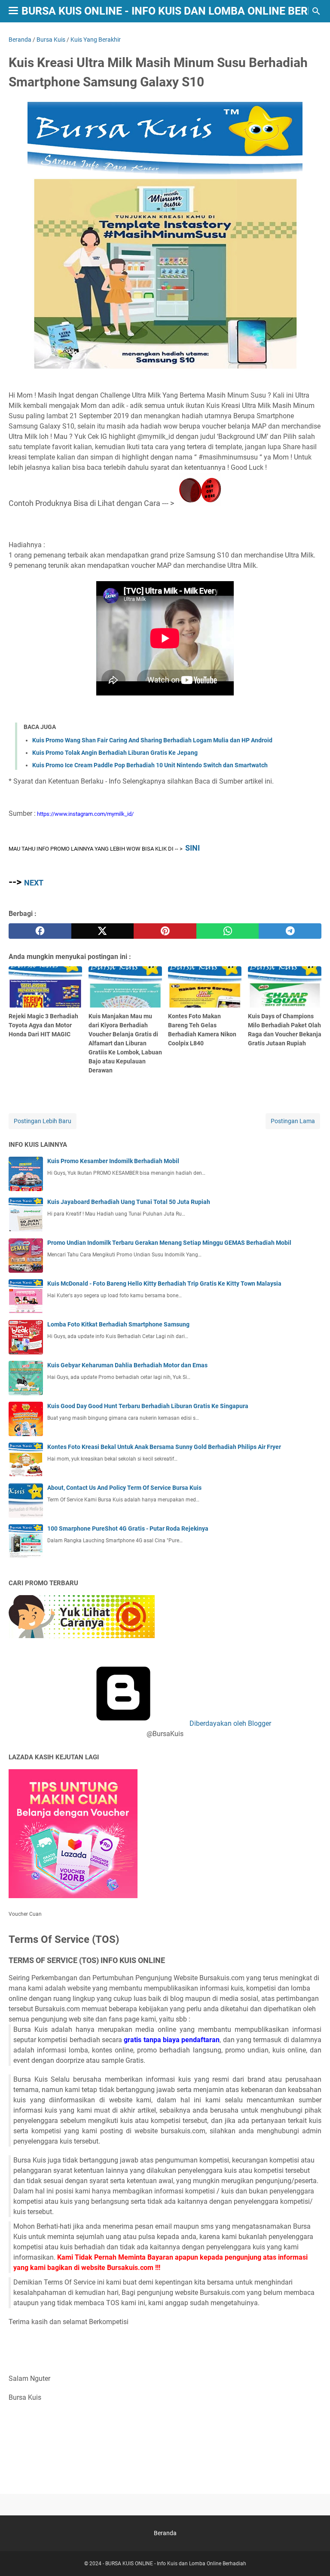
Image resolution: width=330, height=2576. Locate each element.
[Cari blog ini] (316, 11)
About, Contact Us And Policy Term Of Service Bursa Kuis (124, 1488)
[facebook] (40, 931)
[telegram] (290, 931)
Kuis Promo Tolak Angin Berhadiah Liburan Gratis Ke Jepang (115, 753)
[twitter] (103, 931)
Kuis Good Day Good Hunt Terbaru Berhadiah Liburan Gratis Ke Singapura (148, 1406)
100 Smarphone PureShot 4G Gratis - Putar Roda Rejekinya (128, 1528)
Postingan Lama (293, 1121)
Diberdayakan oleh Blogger (229, 1723)
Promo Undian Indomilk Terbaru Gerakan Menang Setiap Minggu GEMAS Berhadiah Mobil (169, 1243)
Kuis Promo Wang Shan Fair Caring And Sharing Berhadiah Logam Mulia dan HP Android (152, 740)
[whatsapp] (228, 931)
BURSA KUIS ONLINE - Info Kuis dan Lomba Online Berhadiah (176, 2564)
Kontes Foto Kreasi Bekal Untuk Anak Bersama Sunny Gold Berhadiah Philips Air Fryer (164, 1447)
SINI (192, 848)
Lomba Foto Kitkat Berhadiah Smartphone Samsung (118, 1324)
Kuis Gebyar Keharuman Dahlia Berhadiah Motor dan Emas (127, 1365)
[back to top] (313, 2557)
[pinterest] (165, 931)
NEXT (34, 883)
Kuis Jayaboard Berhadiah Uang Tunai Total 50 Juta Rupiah (129, 1202)
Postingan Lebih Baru (43, 1121)
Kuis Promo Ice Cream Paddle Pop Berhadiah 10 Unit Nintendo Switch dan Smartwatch (150, 765)
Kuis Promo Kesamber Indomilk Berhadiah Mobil (113, 1161)
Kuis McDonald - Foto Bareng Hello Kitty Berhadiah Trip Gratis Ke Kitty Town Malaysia (164, 1283)
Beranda (165, 2533)
